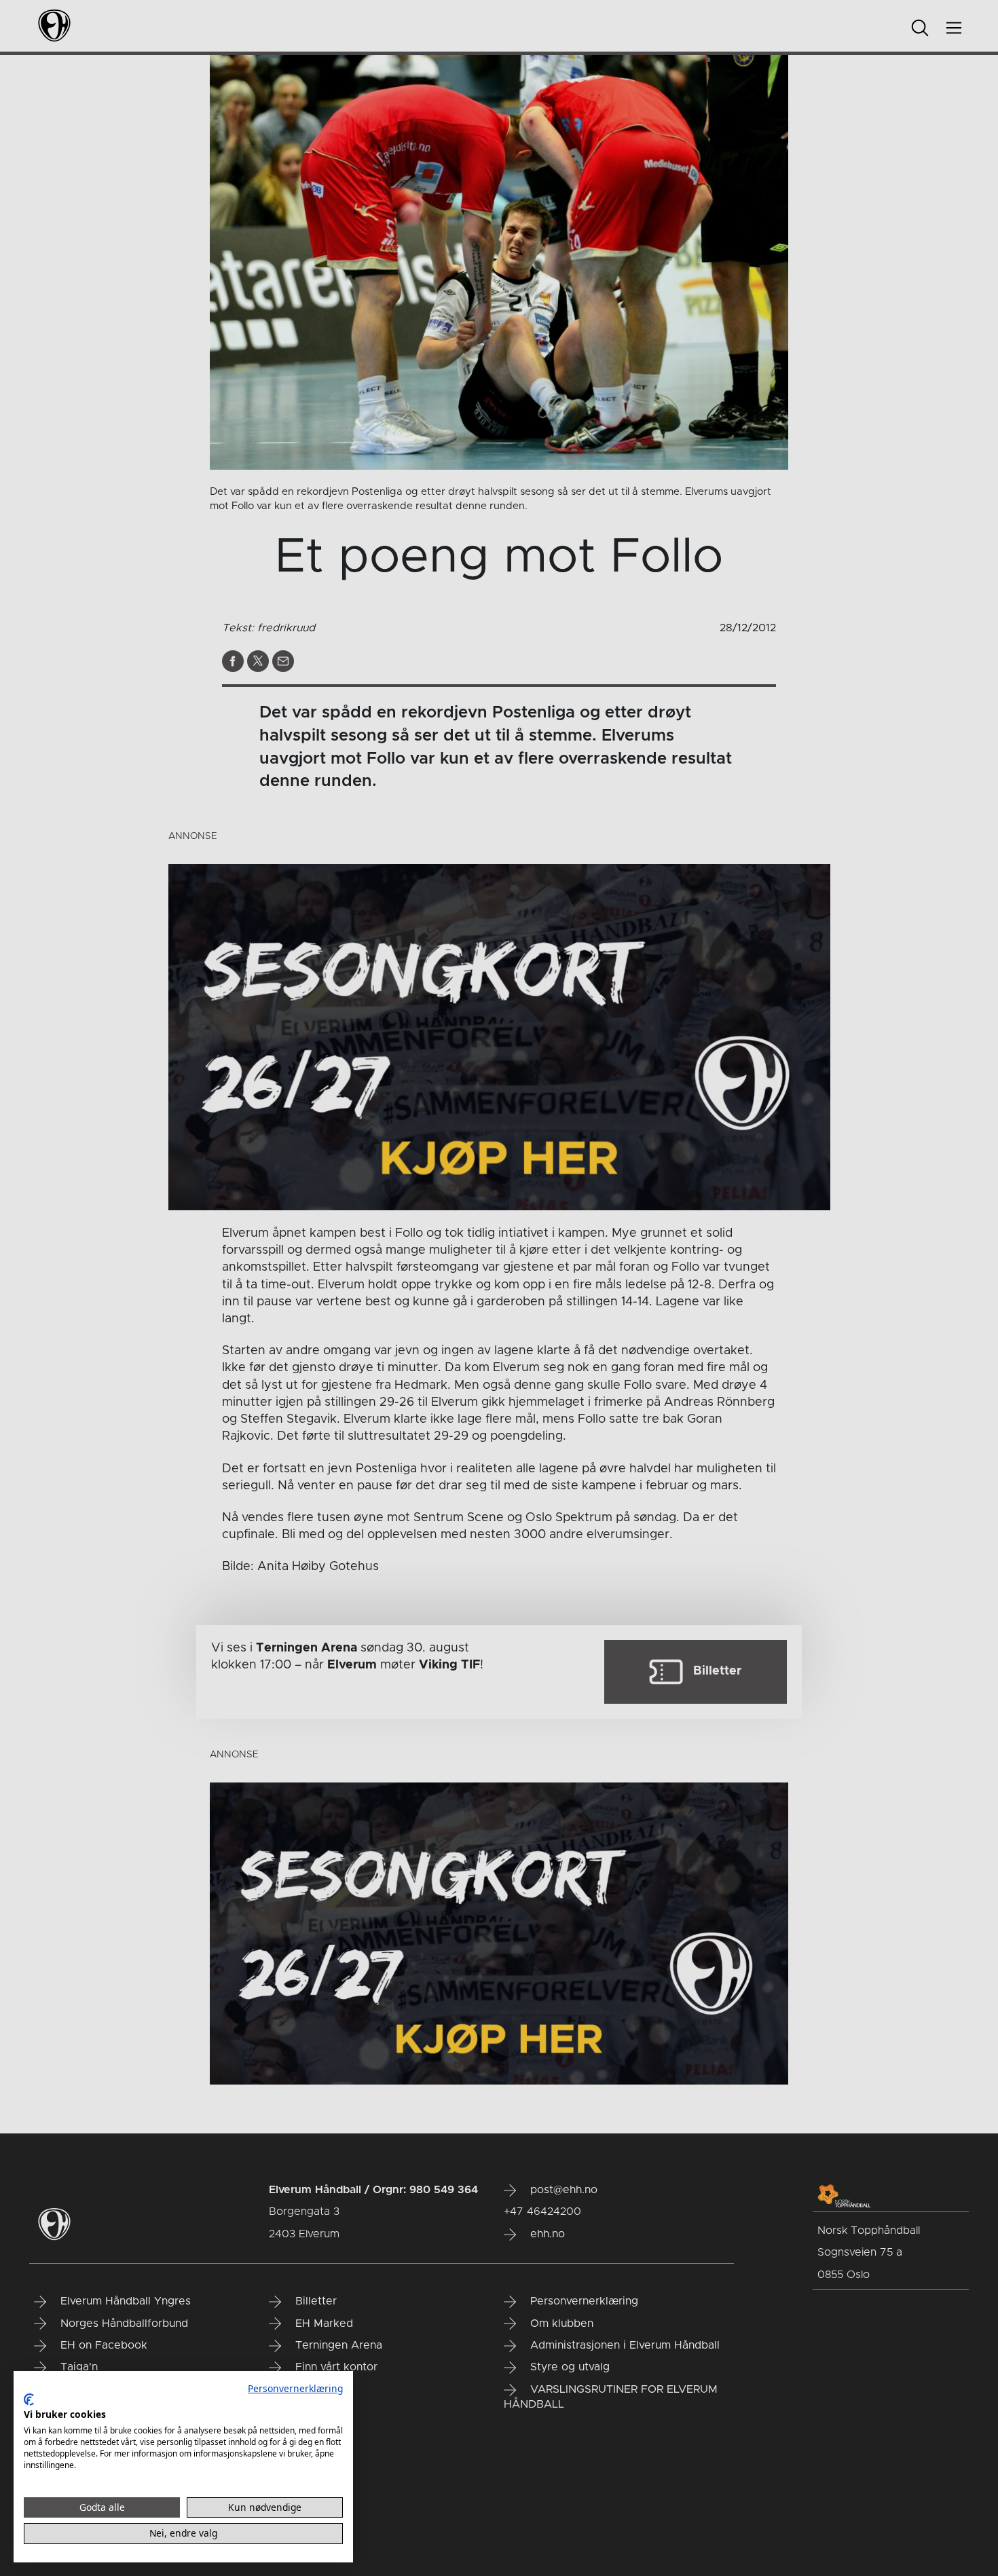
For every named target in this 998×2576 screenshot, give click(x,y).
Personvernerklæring (295, 2388)
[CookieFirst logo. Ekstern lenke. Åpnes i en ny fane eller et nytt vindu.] (29, 2400)
